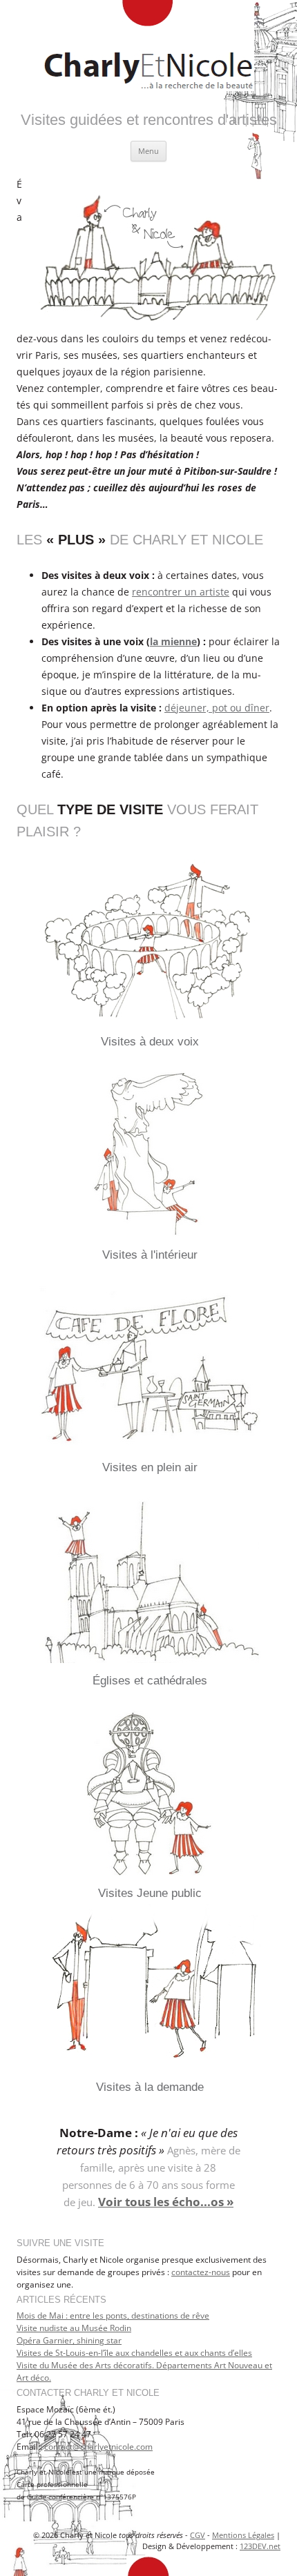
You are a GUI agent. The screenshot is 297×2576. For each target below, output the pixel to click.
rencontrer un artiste (181, 592)
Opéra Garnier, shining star (69, 2340)
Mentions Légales (243, 2535)
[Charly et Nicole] (148, 48)
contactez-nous (201, 2272)
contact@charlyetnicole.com (98, 2447)
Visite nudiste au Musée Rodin (74, 2328)
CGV (198, 2535)
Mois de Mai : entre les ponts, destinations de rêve (113, 2316)
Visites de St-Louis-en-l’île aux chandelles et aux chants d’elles (134, 2353)
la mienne (173, 641)
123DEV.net (260, 2546)
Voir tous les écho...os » (166, 2202)
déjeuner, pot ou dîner (217, 708)
